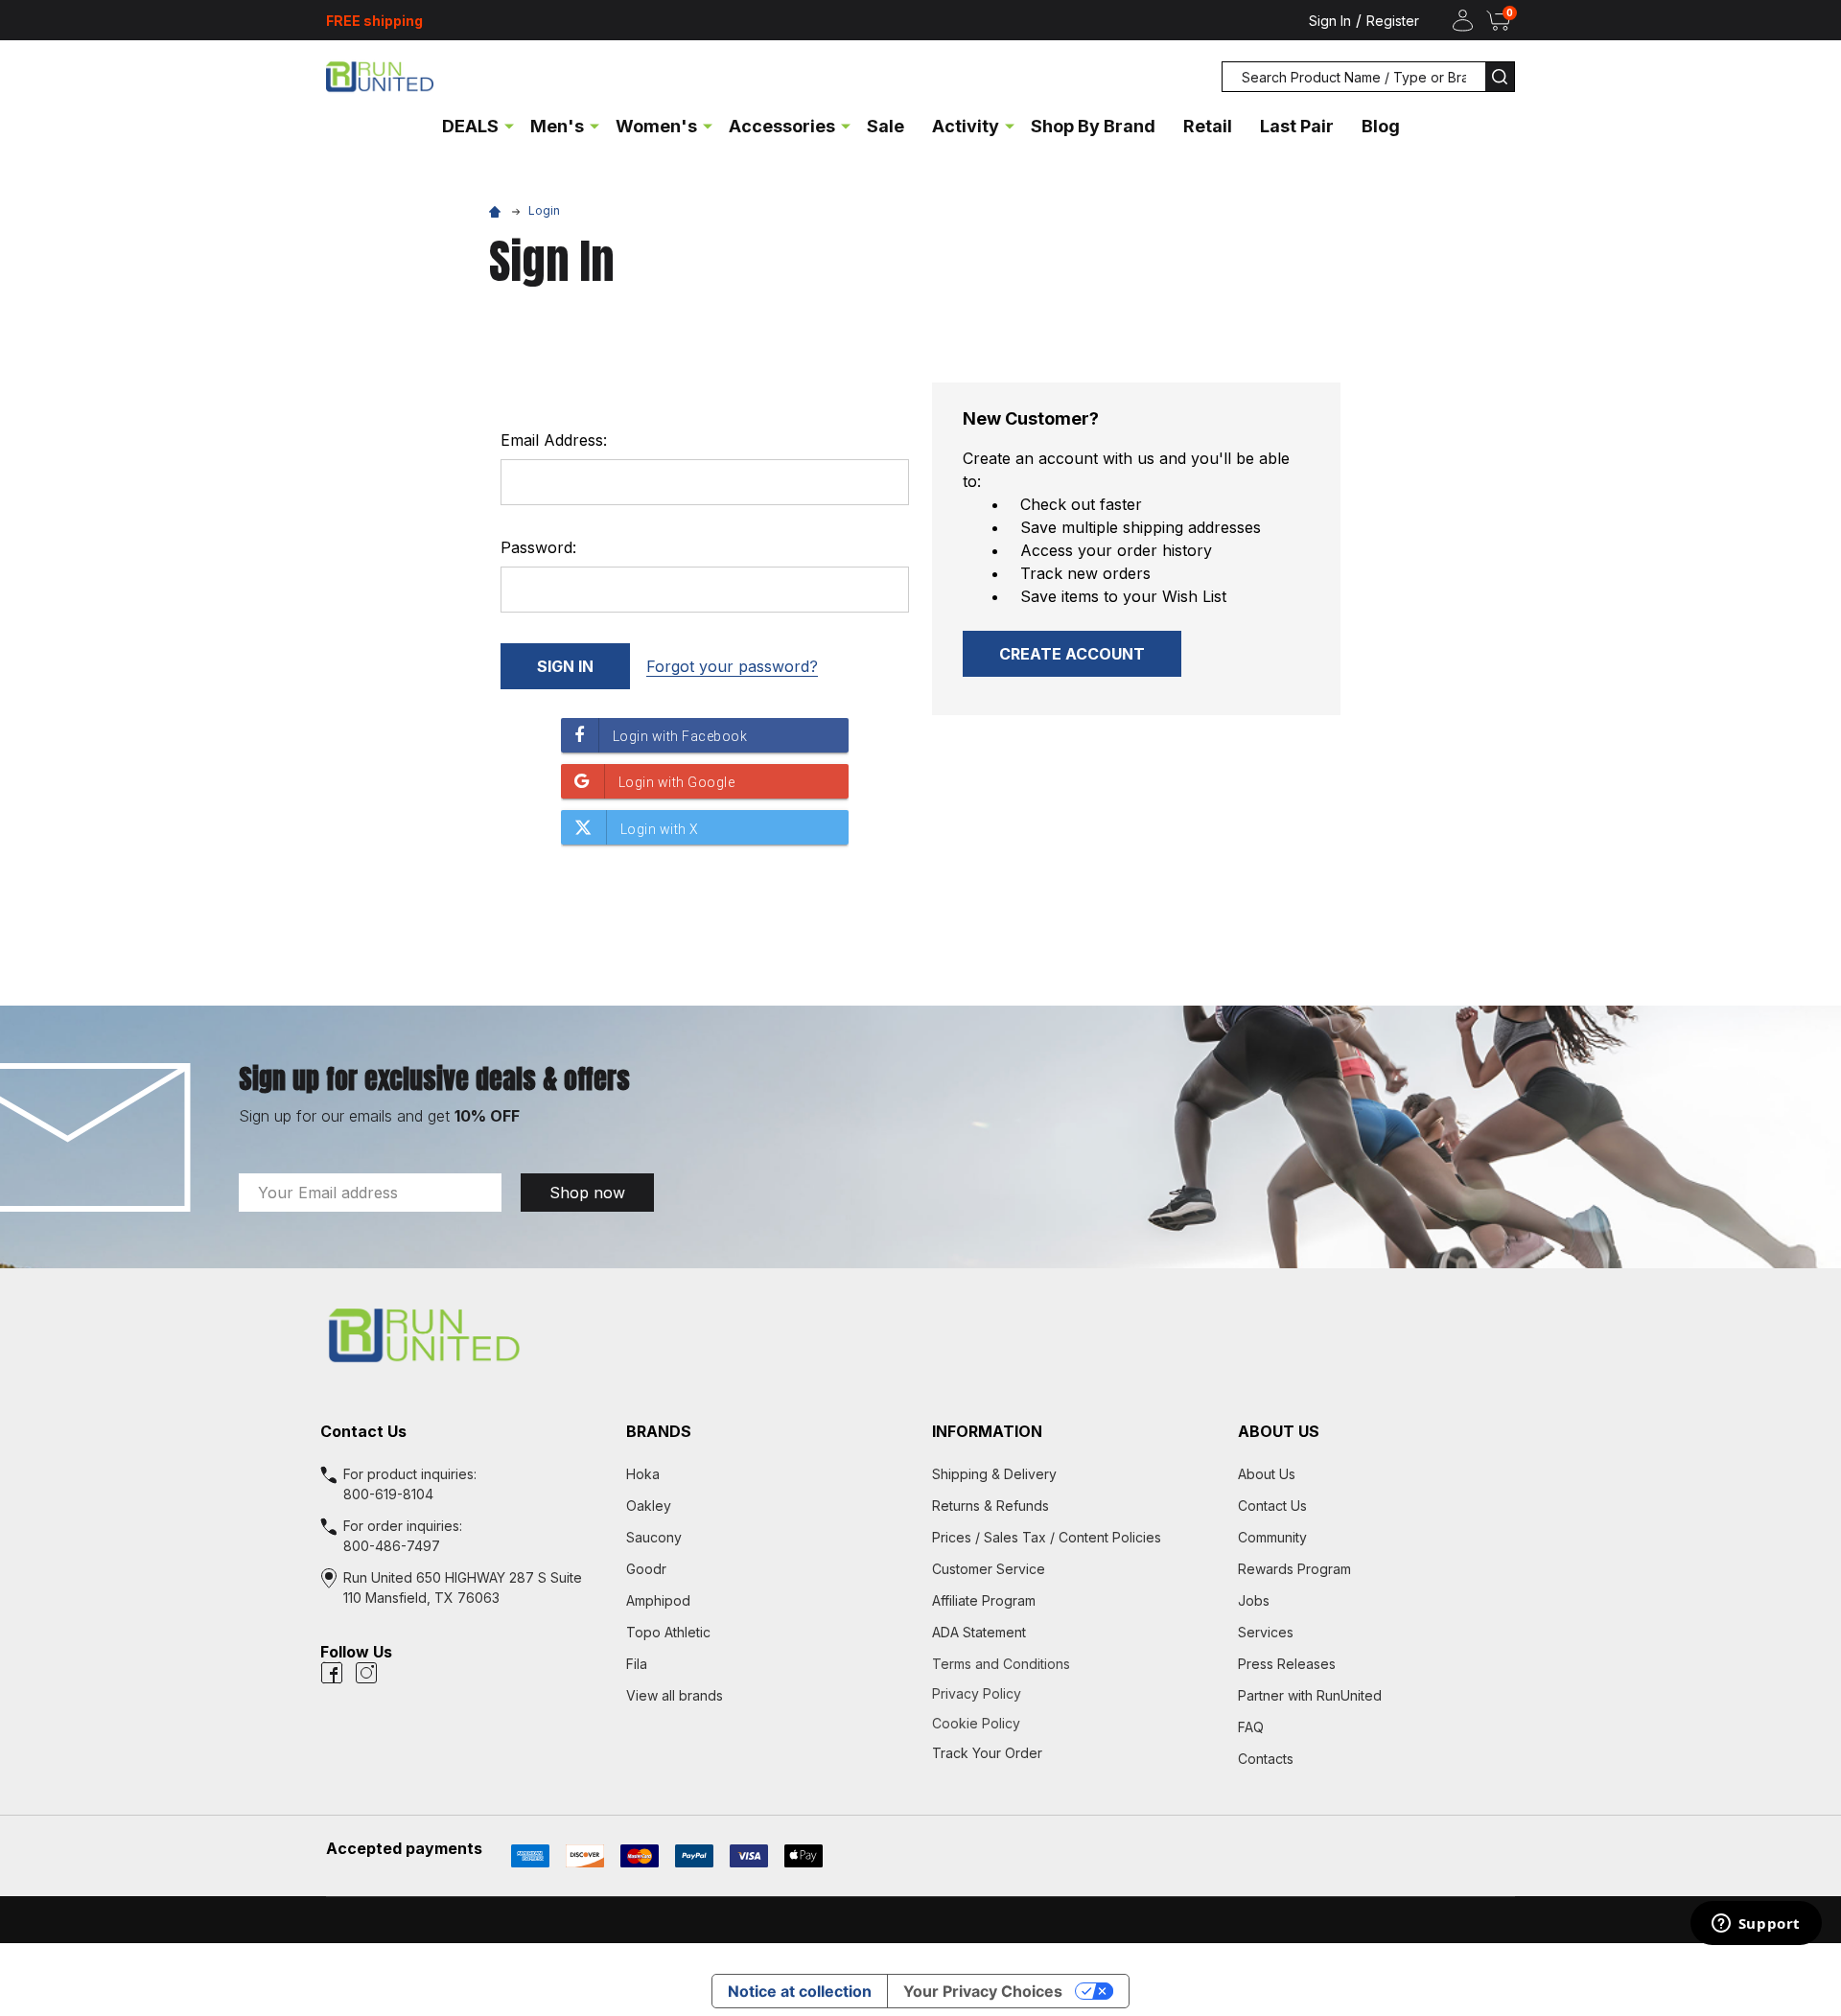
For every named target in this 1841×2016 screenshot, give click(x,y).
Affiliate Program (984, 1600)
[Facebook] (332, 1673)
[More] (509, 125)
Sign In (1330, 21)
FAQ (1251, 1727)
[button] (920, 1335)
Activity (966, 126)
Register (1393, 21)
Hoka (643, 1474)
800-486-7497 (392, 1546)
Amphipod (658, 1600)
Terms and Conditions (1073, 1664)
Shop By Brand (1093, 126)
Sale (886, 126)
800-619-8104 (388, 1494)
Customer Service (989, 1569)
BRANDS (659, 1431)
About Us (1267, 1474)
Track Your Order (987, 1753)
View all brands (675, 1695)
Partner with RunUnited (1310, 1695)
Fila (637, 1664)
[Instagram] (366, 1673)
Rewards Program (1294, 1569)
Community (1272, 1537)
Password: (538, 547)
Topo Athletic (668, 1632)
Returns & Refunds (990, 1506)
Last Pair (1297, 126)
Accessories (782, 126)
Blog (1381, 126)
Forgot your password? (732, 666)
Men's (557, 126)
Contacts (1266, 1759)
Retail (1208, 126)
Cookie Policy (1073, 1723)
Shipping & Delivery (994, 1474)
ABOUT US (1279, 1431)
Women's (656, 126)
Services (1266, 1632)
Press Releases (1287, 1664)
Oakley (649, 1506)
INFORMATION (987, 1431)
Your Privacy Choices (983, 1991)
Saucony (654, 1537)
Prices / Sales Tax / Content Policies (1047, 1537)
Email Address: (554, 440)
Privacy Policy (1073, 1693)
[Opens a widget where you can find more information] (1756, 1925)
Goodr (646, 1569)
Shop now (587, 1193)
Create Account (1072, 654)
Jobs (1254, 1600)
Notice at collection (800, 1991)
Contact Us (1272, 1506)
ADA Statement (979, 1632)
